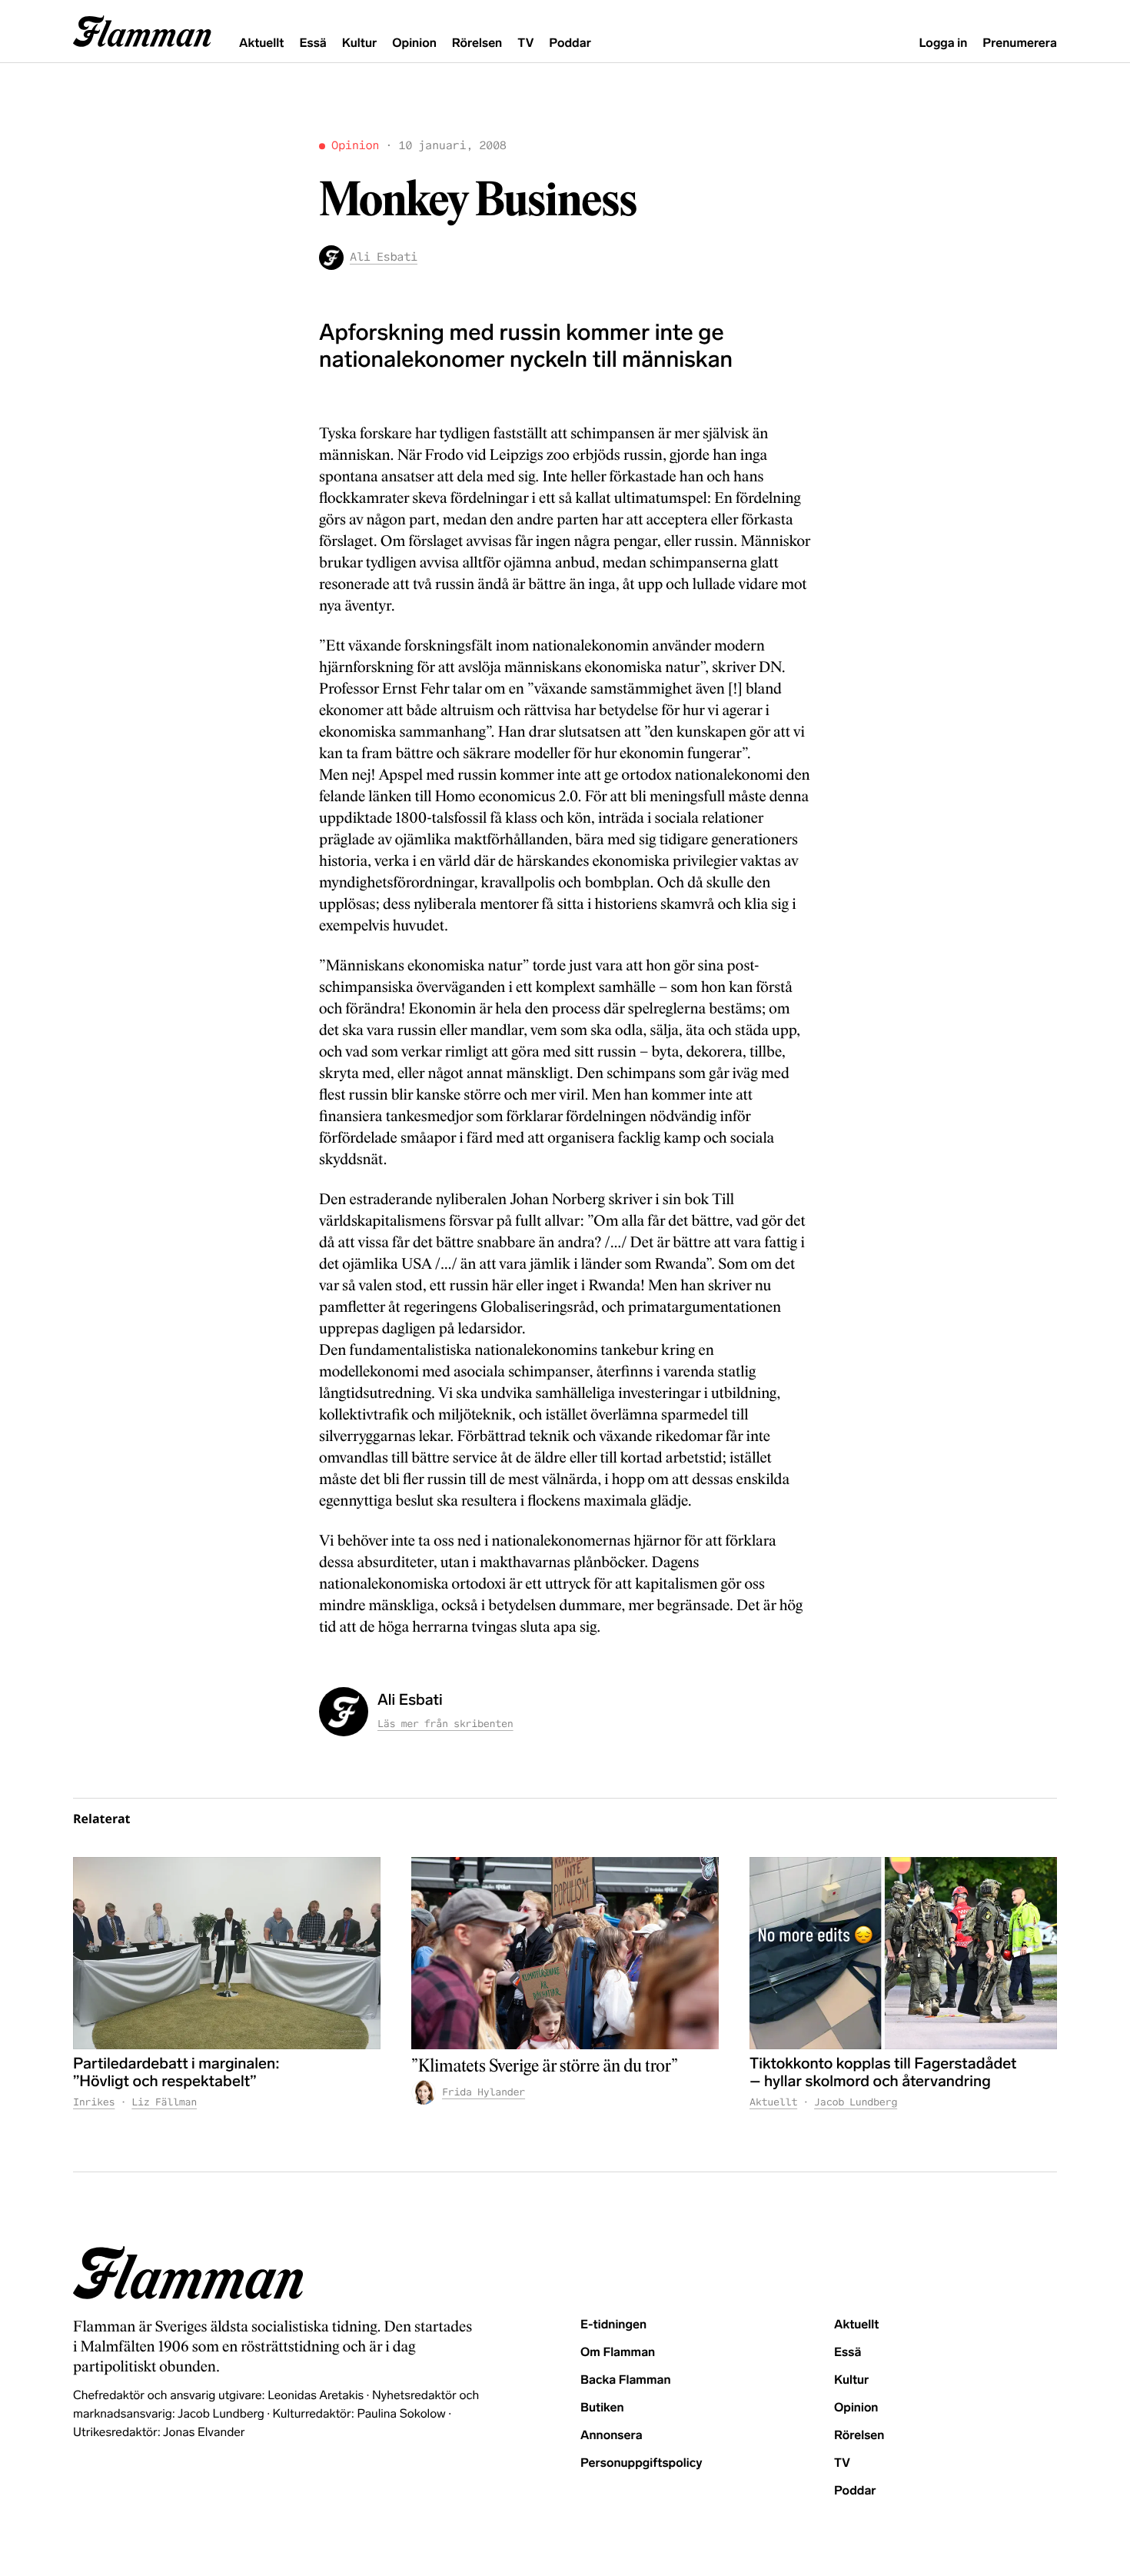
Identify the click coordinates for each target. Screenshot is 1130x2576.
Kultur (359, 43)
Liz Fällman (164, 2102)
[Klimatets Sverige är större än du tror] (565, 1953)
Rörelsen (477, 43)
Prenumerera (1020, 43)
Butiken (602, 2408)
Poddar (570, 43)
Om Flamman (618, 2353)
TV (525, 43)
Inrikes (94, 2102)
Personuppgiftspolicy (641, 2463)
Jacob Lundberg (856, 2102)
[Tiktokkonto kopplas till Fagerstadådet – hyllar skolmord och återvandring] (903, 1953)
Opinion (414, 43)
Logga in (943, 43)
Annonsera (612, 2436)
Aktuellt (261, 43)
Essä (312, 43)
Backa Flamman (626, 2380)
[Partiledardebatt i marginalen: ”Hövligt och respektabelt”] (227, 1953)
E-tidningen (613, 2325)
